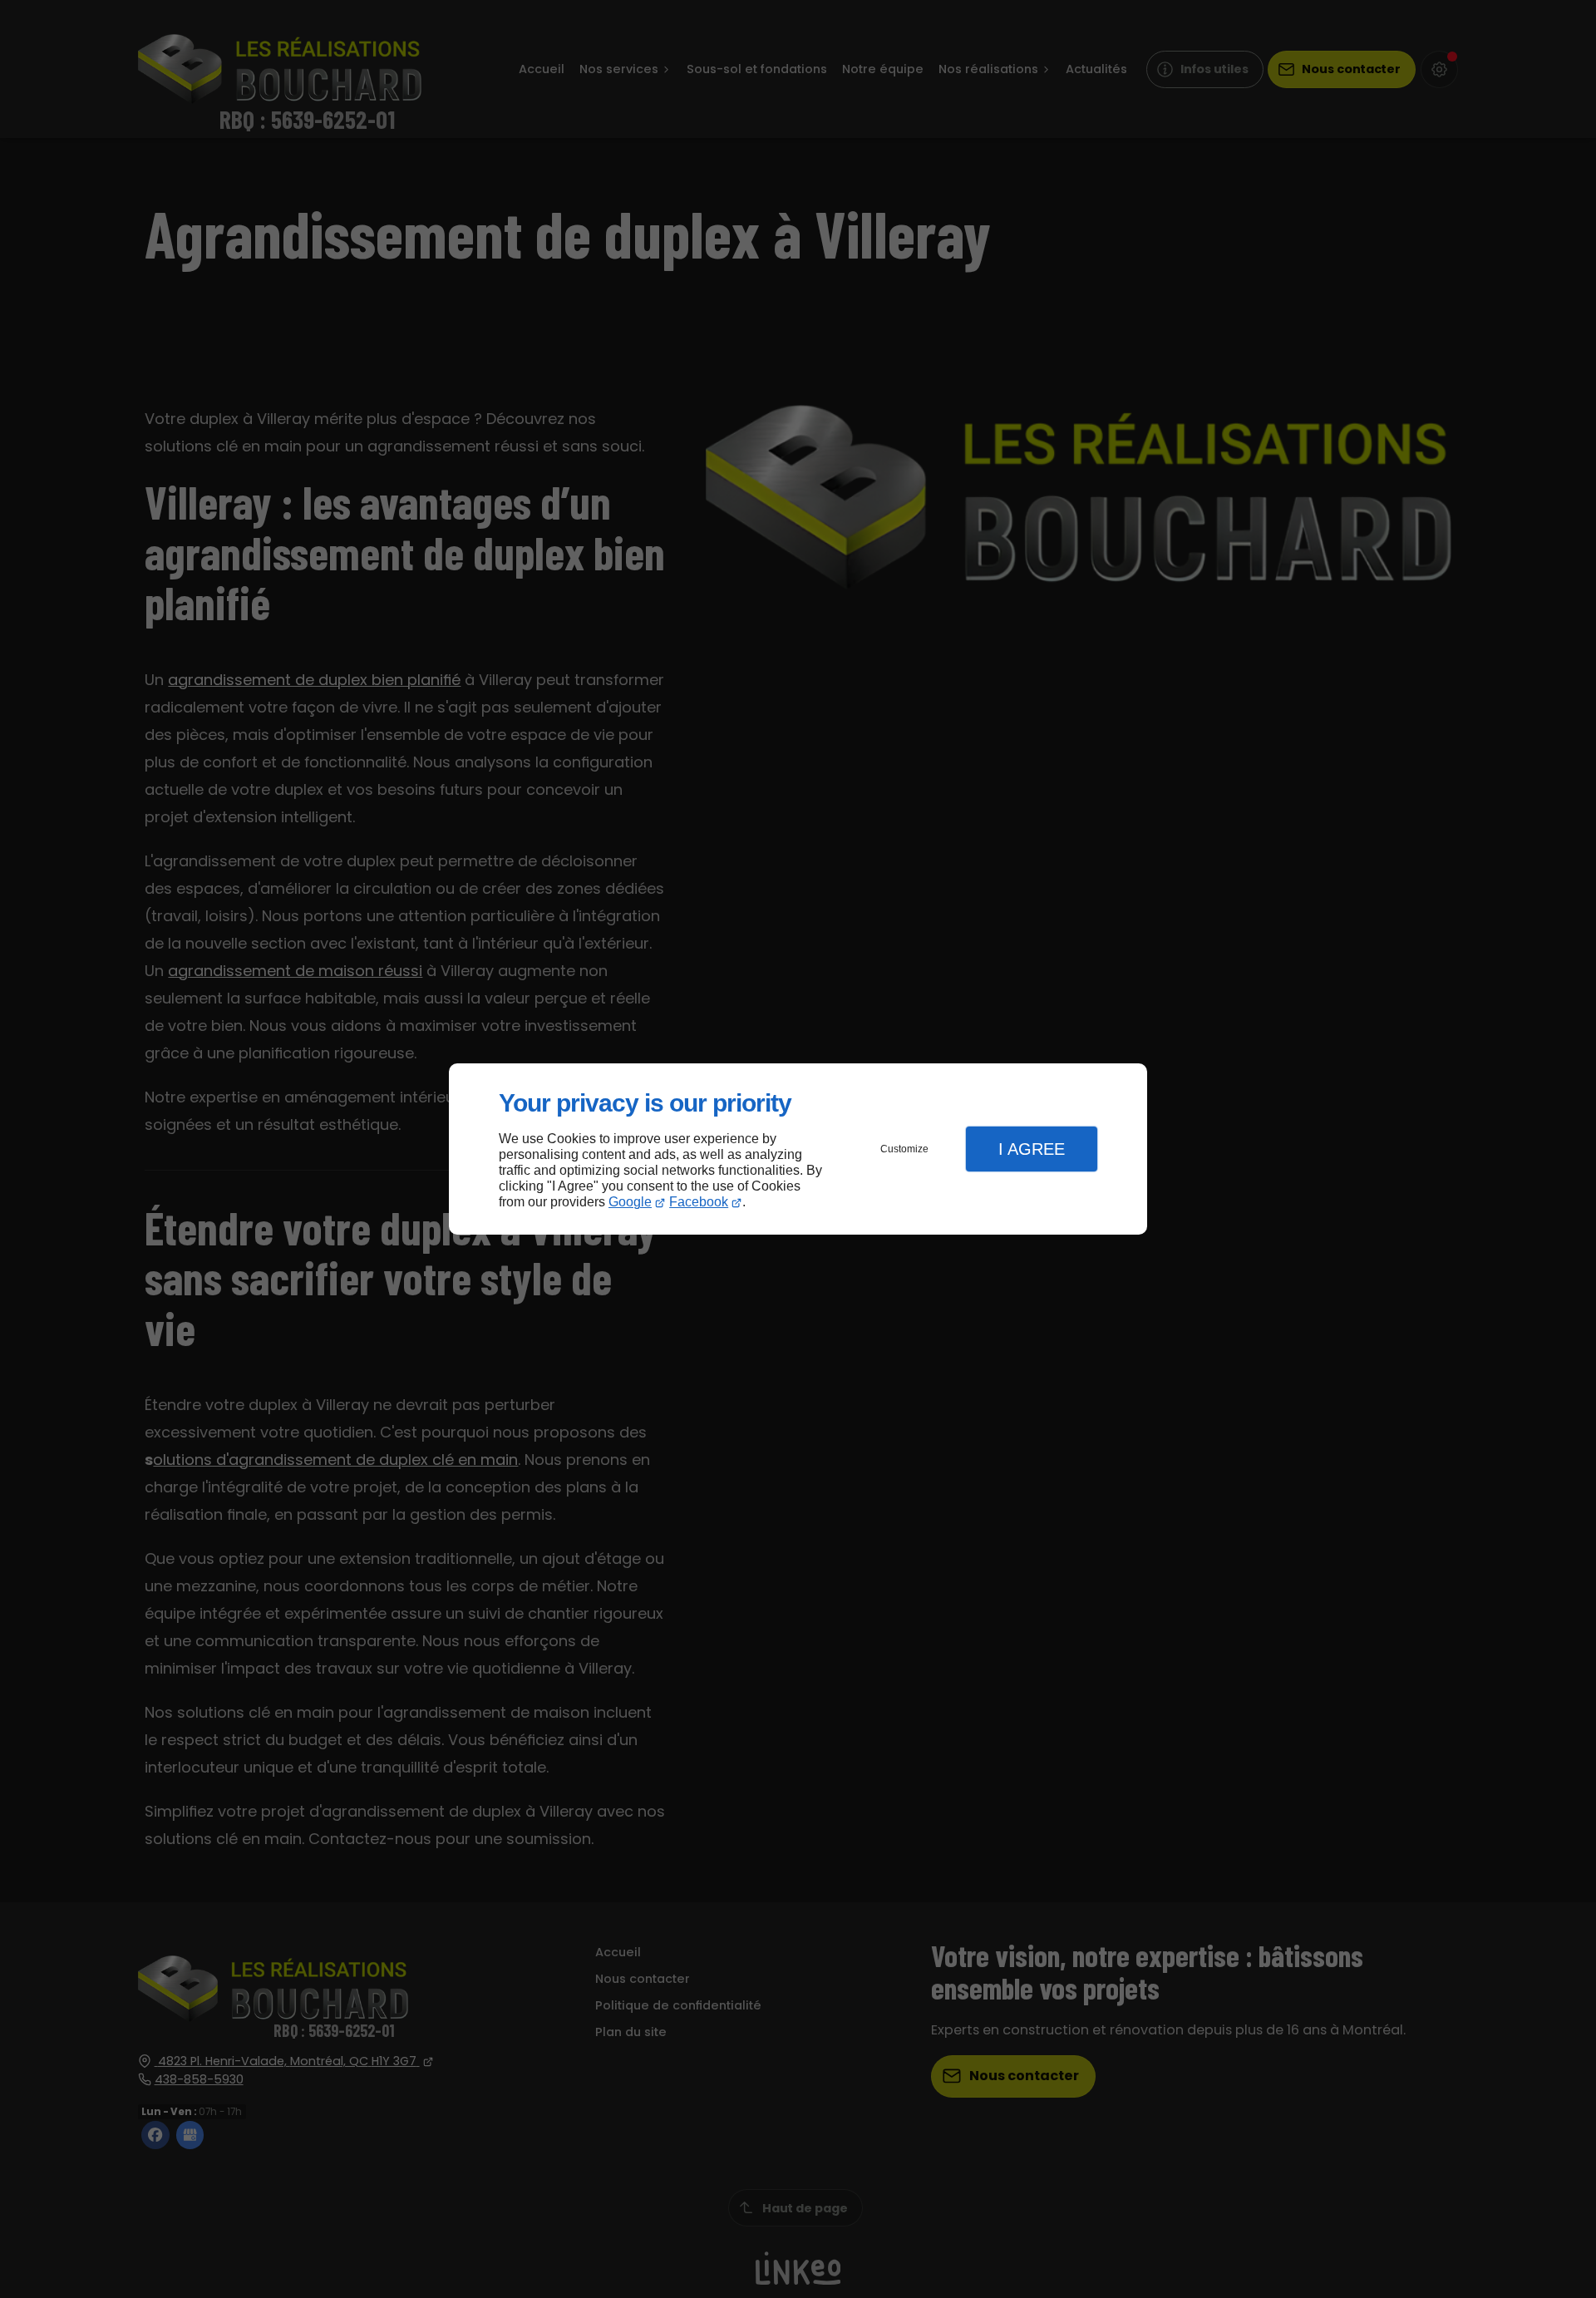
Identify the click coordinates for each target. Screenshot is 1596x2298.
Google (630, 1202)
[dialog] (798, 1149)
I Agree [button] (1032, 1149)
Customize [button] (904, 1149)
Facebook (699, 1202)
